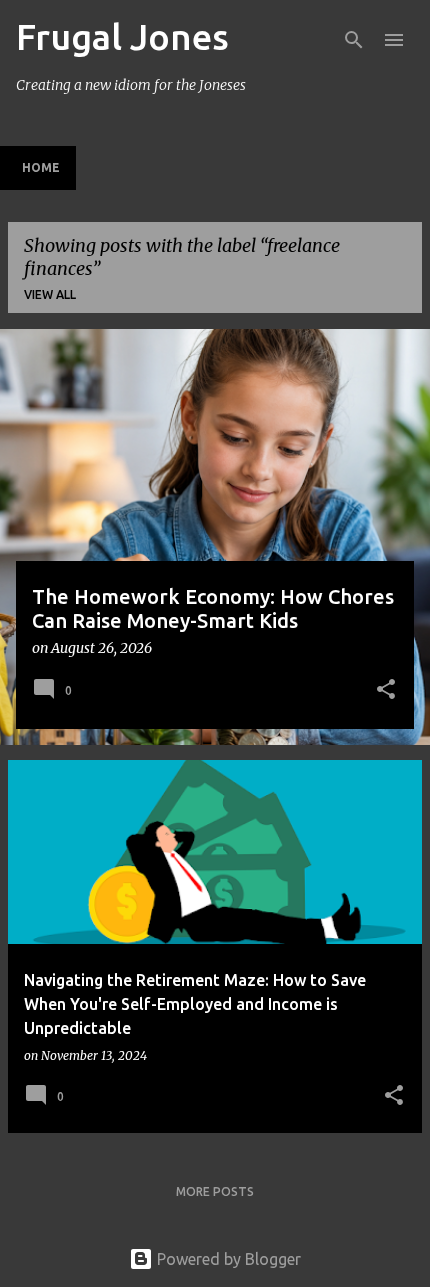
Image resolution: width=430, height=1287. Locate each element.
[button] (386, 691)
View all (50, 294)
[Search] (354, 40)
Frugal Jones (122, 36)
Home (41, 167)
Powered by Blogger (227, 1259)
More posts (215, 1191)
